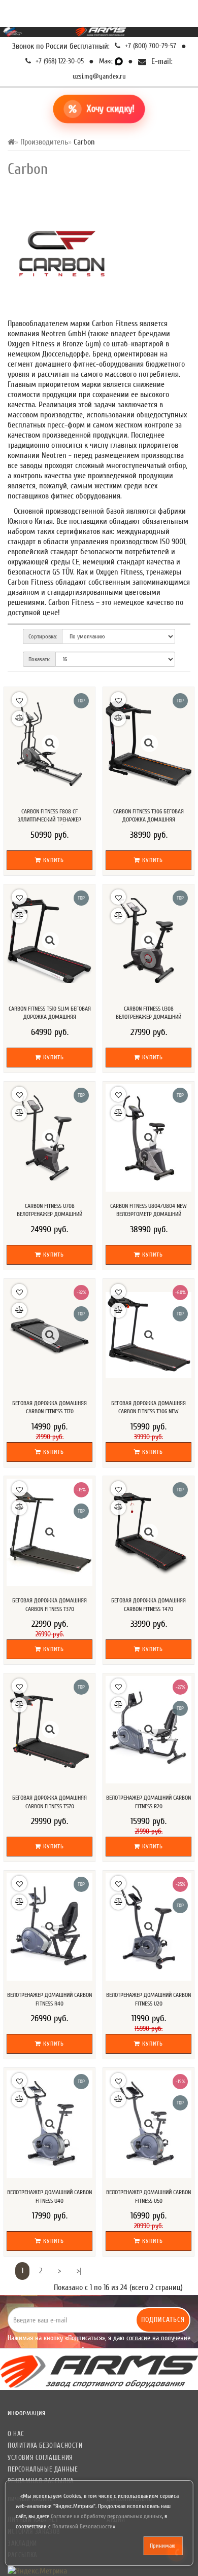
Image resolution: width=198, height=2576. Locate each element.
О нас (16, 2434)
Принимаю (163, 2546)
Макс (107, 61)
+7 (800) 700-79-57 (150, 46)
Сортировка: (43, 636)
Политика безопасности (45, 2445)
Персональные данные (43, 2469)
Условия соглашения (40, 2458)
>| (79, 2271)
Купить (53, 860)
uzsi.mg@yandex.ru (99, 76)
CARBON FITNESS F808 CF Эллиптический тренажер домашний (49, 820)
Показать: (39, 659)
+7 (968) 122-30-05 (59, 61)
